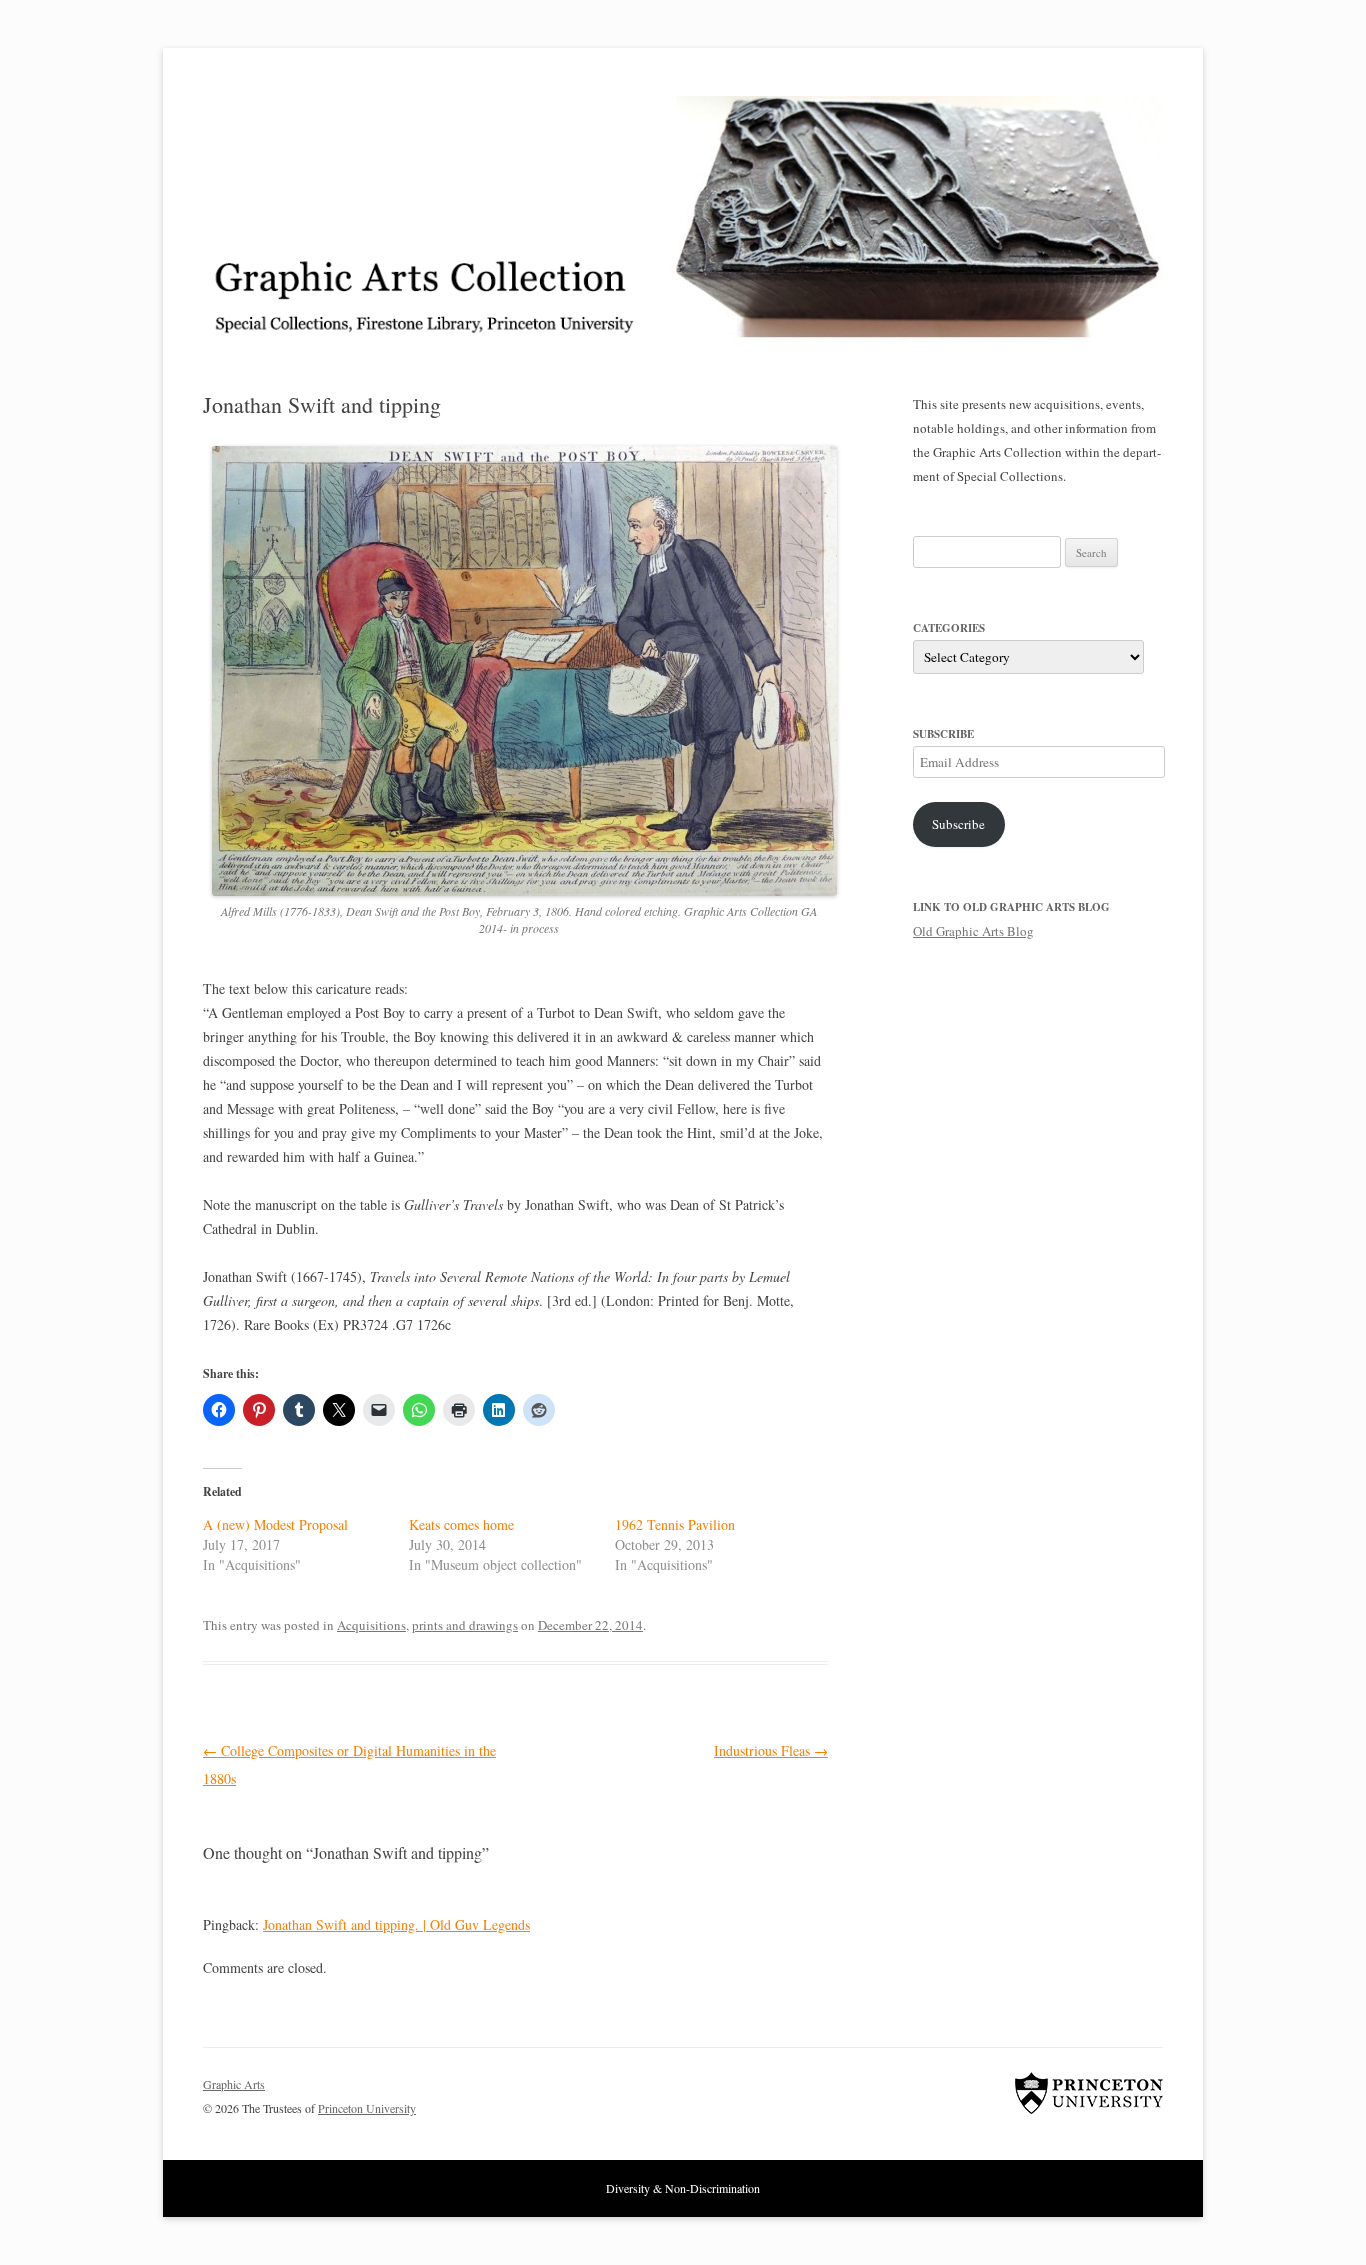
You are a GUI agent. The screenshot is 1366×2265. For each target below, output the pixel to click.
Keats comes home (461, 1524)
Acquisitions (371, 1625)
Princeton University (1089, 2093)
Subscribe (958, 824)
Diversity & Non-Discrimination (683, 2188)
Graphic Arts (234, 2084)
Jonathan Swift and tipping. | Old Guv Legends (396, 1924)
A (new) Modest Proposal (275, 1524)
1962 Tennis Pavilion (675, 1524)
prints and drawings (465, 1625)
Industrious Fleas (771, 1750)
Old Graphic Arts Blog (973, 931)
